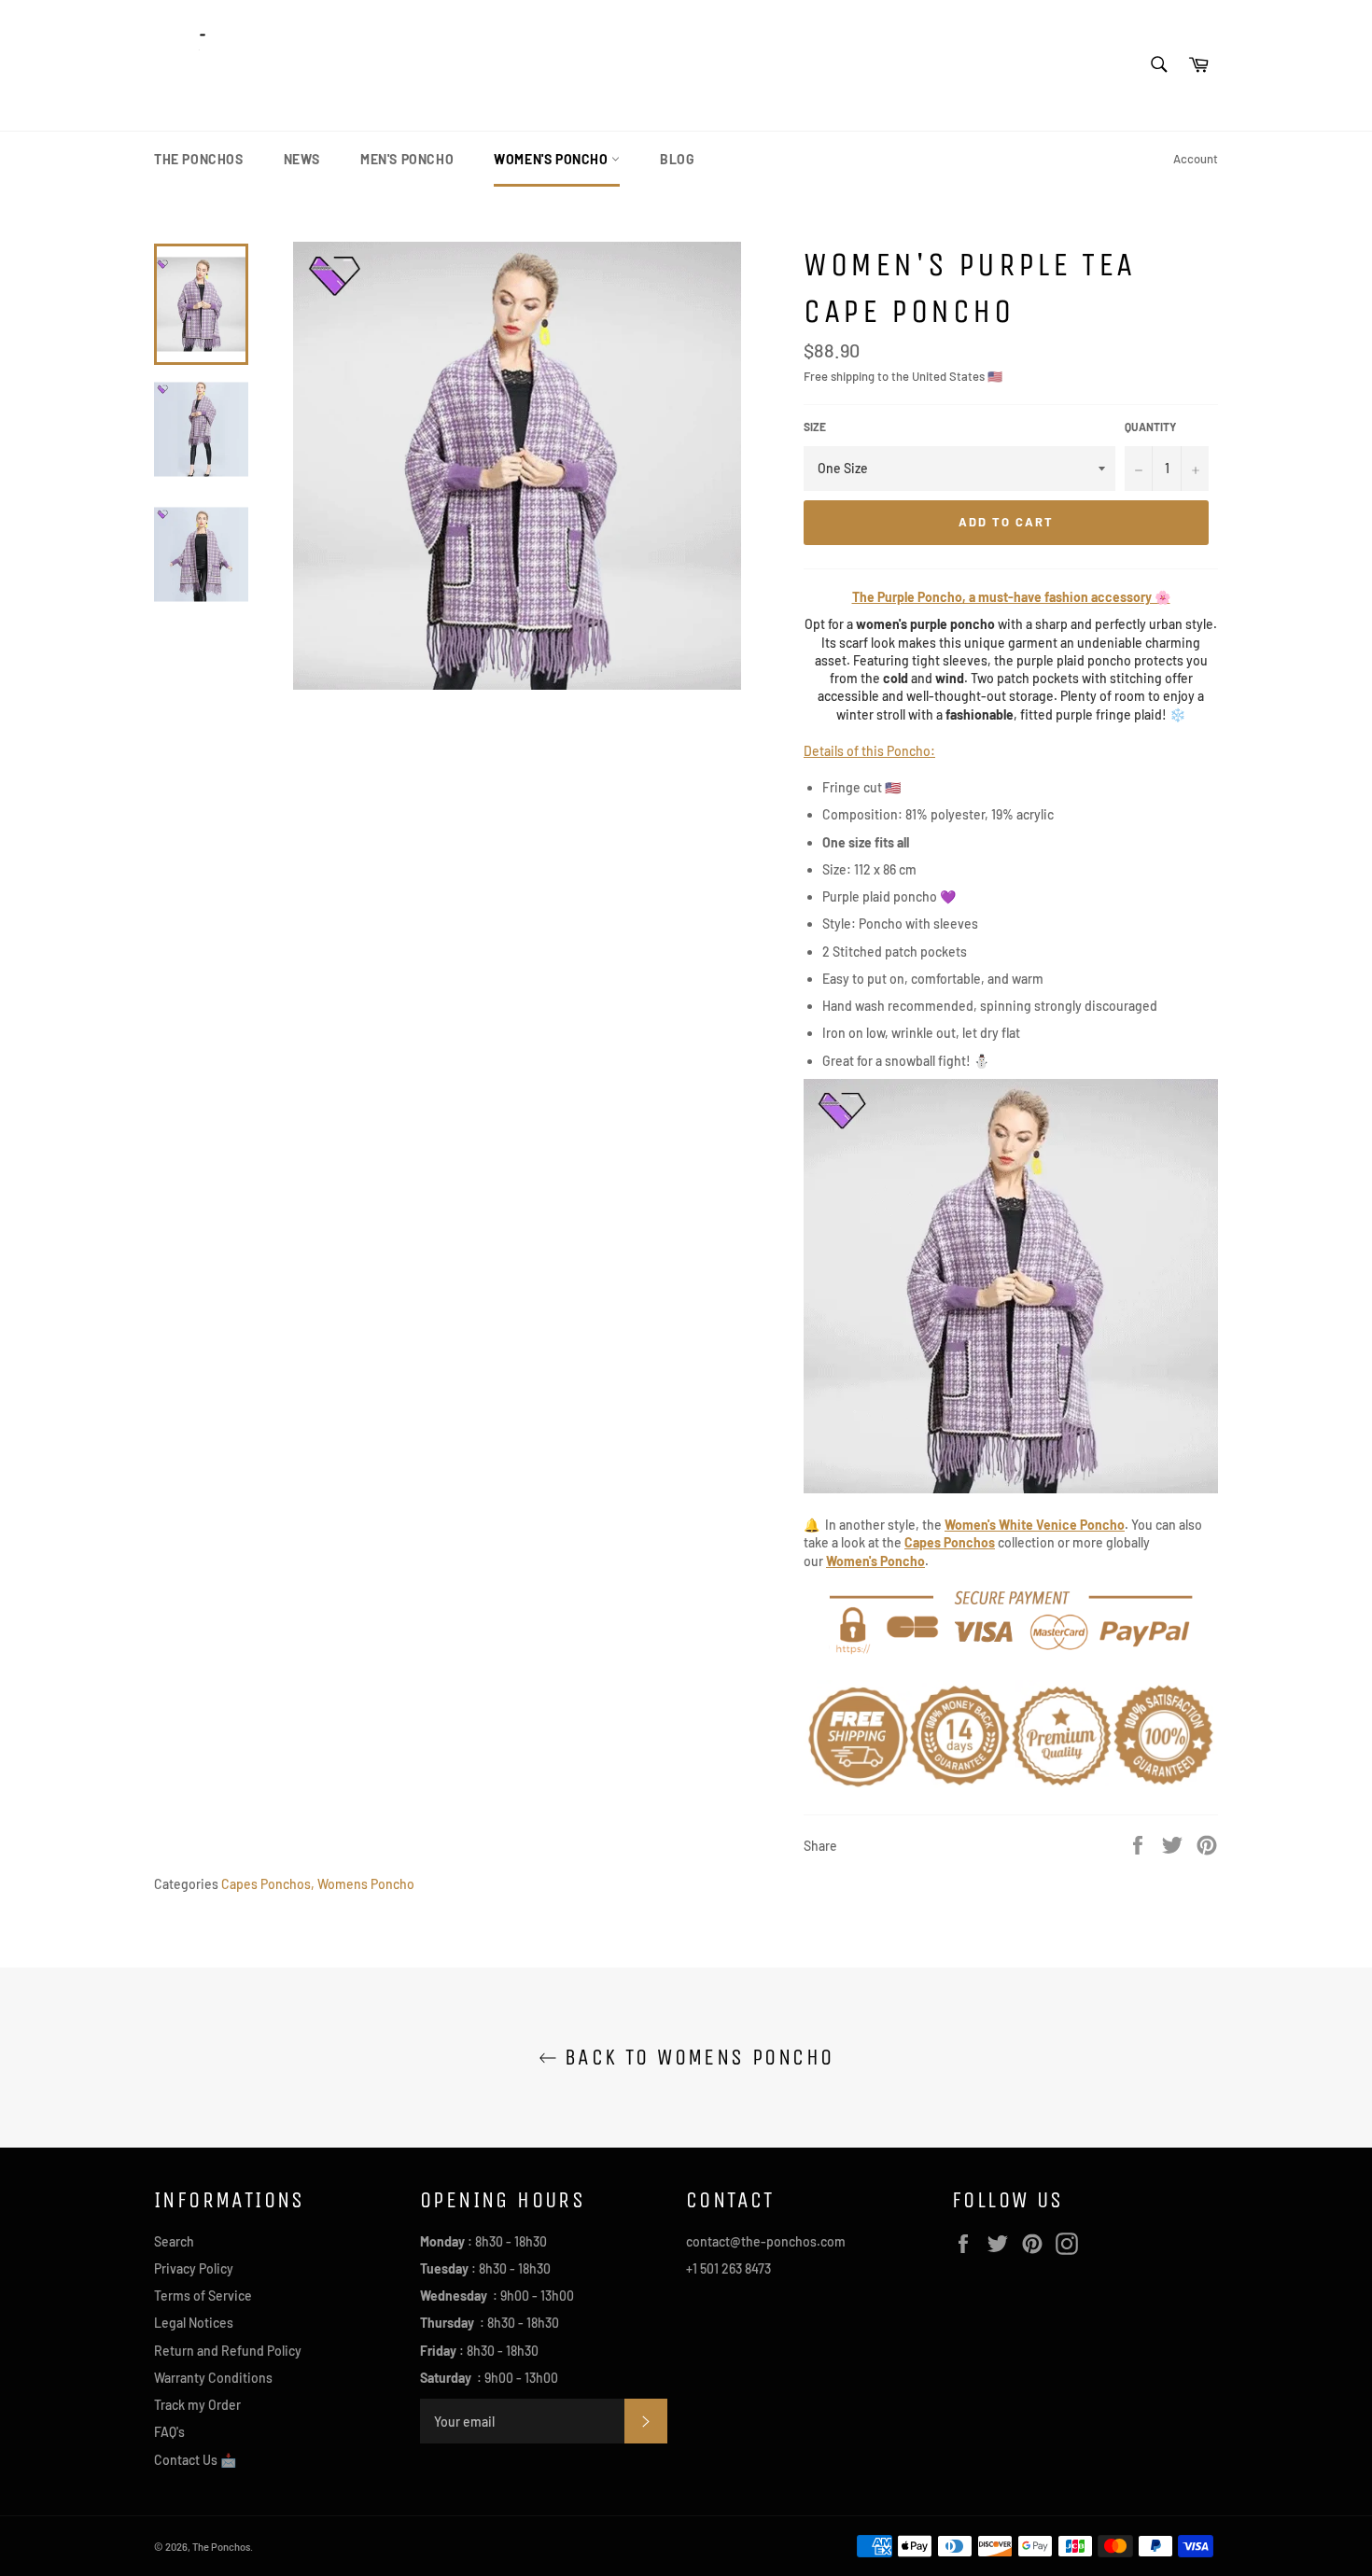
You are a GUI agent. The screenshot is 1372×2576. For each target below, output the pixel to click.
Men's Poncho (407, 159)
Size (815, 427)
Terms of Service (203, 2296)
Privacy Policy (194, 2268)
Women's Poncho (553, 159)
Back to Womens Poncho (696, 2057)
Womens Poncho (366, 1884)
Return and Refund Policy (228, 2351)
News (302, 159)
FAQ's (169, 2432)
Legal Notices (194, 2323)
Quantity (1150, 427)
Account (1196, 159)
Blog (677, 159)
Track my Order (197, 2405)
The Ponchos (199, 159)
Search (174, 2241)
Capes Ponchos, (268, 1884)
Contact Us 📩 (195, 2460)
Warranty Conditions (213, 2378)
